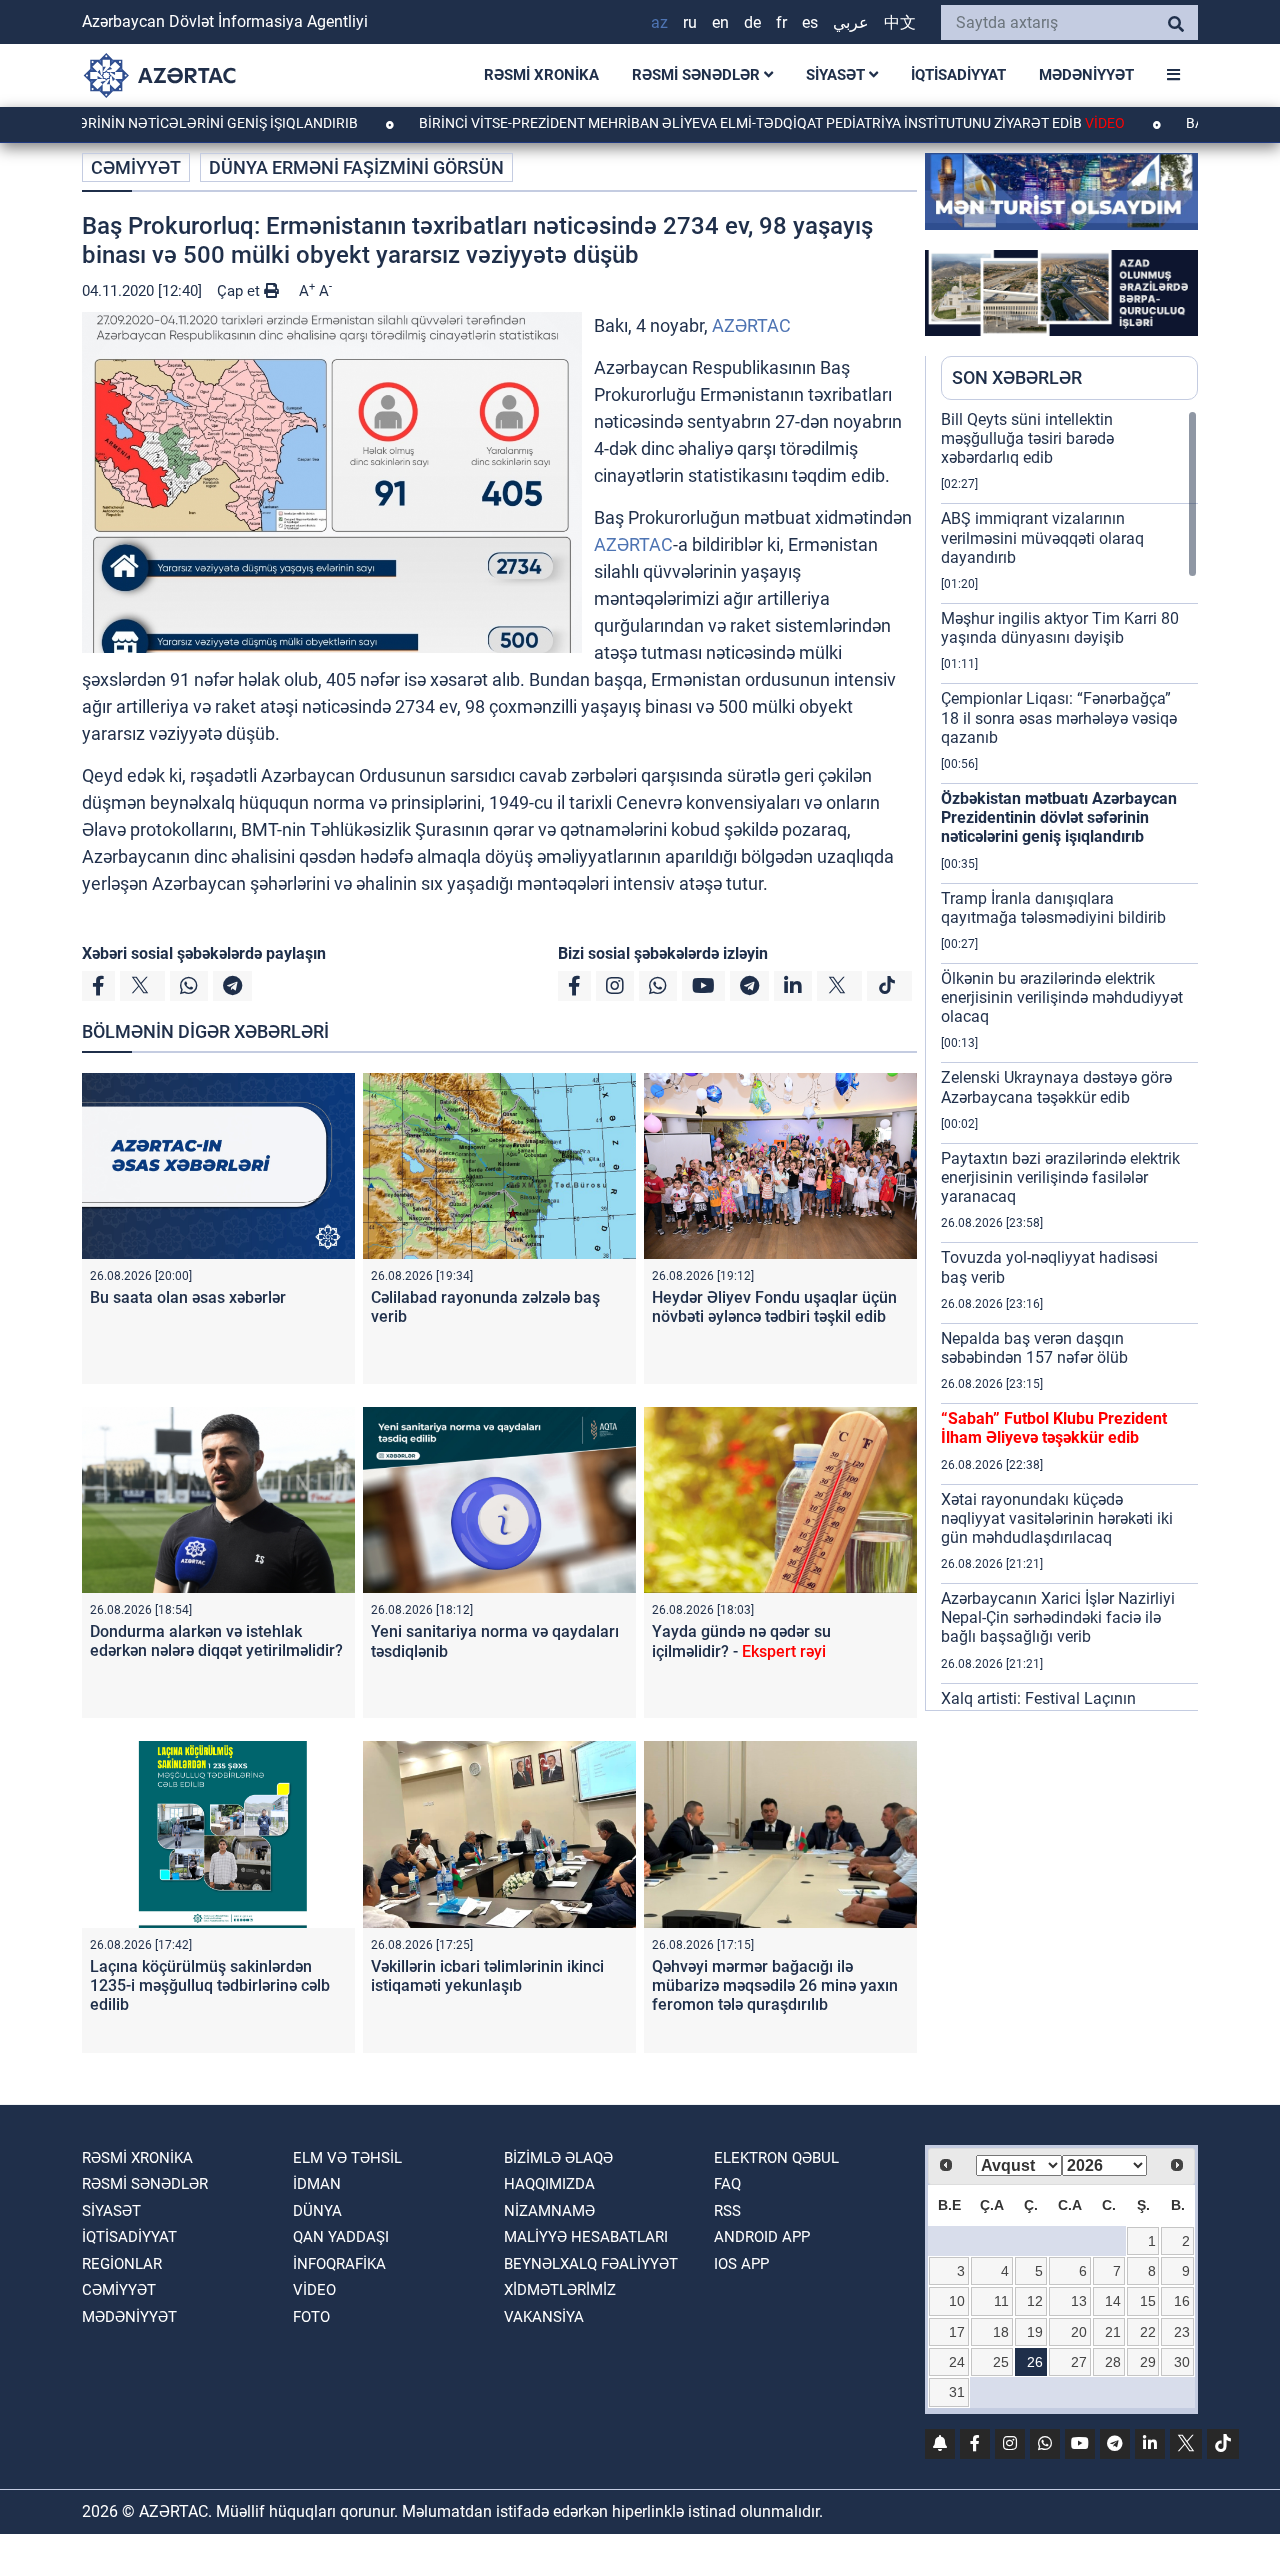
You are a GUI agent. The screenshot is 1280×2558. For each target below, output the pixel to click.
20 (1079, 2332)
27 (1079, 2362)
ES (810, 22)
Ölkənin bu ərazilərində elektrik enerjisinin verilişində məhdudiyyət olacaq (1062, 997)
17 (957, 2332)
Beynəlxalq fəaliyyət (591, 2264)
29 (1148, 2362)
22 (1148, 2332)
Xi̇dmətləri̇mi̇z (560, 2290)
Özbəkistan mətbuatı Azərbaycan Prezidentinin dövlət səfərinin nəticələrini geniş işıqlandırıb (1059, 817)
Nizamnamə (549, 2211)
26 (1035, 2362)
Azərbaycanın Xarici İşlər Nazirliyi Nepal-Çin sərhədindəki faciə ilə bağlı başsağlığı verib (1058, 1617)
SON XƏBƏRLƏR (1017, 377)
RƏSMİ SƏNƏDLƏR (698, 75)
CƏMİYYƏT (136, 167)
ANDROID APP (762, 2237)
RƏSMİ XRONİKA (541, 75)
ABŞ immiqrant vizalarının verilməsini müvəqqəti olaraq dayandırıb (1042, 537)
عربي (851, 22)
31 (957, 2392)
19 (1035, 2332)
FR (781, 22)
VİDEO (314, 2290)
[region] (1069, 1060)
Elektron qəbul (776, 2158)
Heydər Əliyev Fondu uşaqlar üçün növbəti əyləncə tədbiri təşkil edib (774, 1307)
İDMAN (317, 2184)
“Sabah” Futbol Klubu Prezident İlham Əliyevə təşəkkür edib (1054, 1428)
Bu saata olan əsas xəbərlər (188, 1297)
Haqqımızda (549, 2184)
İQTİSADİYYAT (958, 75)
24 (957, 2362)
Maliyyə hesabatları (586, 2237)
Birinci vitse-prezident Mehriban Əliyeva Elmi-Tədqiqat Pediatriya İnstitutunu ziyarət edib (696, 123)
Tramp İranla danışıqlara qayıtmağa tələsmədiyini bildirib (1053, 908)
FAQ (727, 2184)
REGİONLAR (122, 2264)
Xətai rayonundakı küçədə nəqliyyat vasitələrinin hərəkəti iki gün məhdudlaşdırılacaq (1057, 1518)
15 (1148, 2301)
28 (1113, 2362)
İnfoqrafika (339, 2264)
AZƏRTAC (751, 325)
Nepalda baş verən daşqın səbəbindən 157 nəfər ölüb (1034, 1348)
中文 (900, 22)
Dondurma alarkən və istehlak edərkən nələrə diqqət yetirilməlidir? (216, 1641)
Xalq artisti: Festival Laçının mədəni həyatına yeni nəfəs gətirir (1059, 1708)
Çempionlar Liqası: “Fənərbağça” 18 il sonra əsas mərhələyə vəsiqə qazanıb (1059, 717)
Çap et (240, 291)
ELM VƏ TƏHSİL (347, 2158)
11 (1001, 2301)
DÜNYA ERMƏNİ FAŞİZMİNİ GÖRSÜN (356, 167)
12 (1035, 2301)
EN (720, 22)
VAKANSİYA (544, 2317)
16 (1182, 2301)
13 (1079, 2301)
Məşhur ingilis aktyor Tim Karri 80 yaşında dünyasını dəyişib (1060, 628)
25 (1001, 2362)
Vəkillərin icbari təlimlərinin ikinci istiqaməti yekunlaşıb (487, 1976)
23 (1182, 2332)
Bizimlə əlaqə (558, 2158)
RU (690, 22)
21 (1113, 2332)
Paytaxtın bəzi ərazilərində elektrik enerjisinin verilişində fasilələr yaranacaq (1060, 1177)
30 (1182, 2362)
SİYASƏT (837, 75)
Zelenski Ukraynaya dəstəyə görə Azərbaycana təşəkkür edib (1056, 1087)
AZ (659, 22)
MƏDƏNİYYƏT (1086, 75)
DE (752, 22)
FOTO (311, 2317)
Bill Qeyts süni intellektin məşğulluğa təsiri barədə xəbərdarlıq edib (1027, 438)
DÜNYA (317, 2211)
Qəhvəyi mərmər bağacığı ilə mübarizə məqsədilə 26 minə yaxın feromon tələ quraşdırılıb (775, 1985)
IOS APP (741, 2264)
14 (1113, 2301)
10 (957, 2301)
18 (1001, 2332)
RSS (727, 2211)
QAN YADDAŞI (341, 2237)
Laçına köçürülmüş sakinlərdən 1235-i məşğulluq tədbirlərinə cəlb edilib (210, 1985)
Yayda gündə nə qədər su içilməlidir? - (741, 1641)
